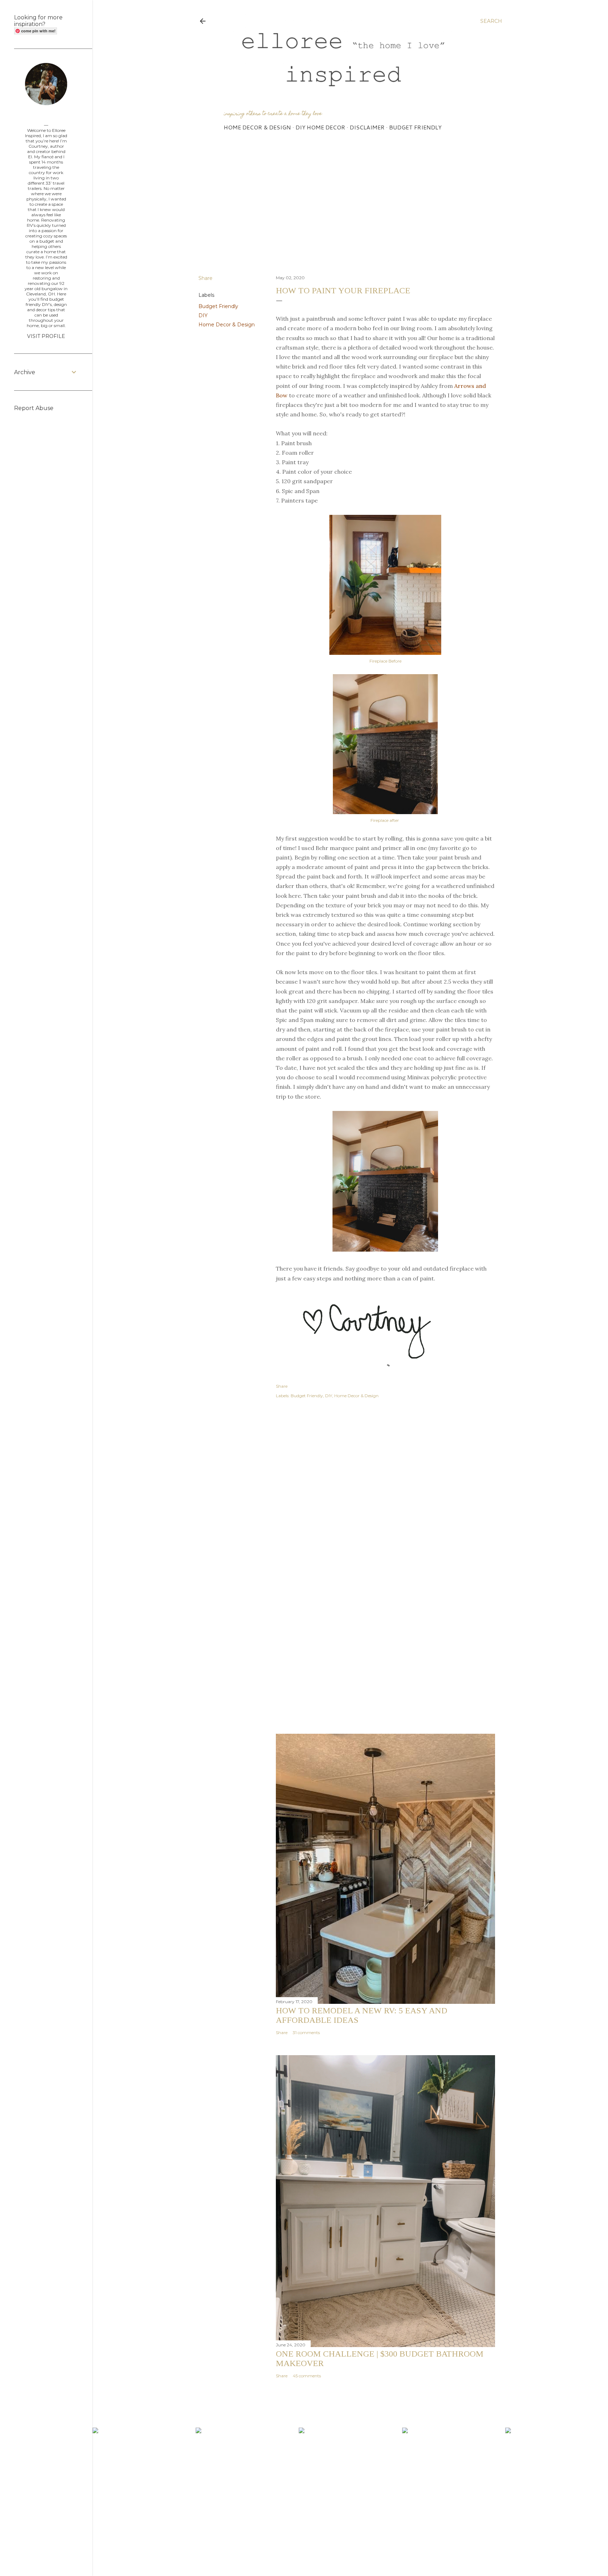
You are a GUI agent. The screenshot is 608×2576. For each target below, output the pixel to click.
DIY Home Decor (320, 127)
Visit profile (46, 336)
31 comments (306, 2032)
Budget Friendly (415, 127)
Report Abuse (34, 408)
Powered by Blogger (356, 2554)
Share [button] (205, 278)
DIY (203, 315)
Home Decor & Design (257, 127)
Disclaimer (367, 127)
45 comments (307, 2376)
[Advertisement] (350, 208)
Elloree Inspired (46, 117)
